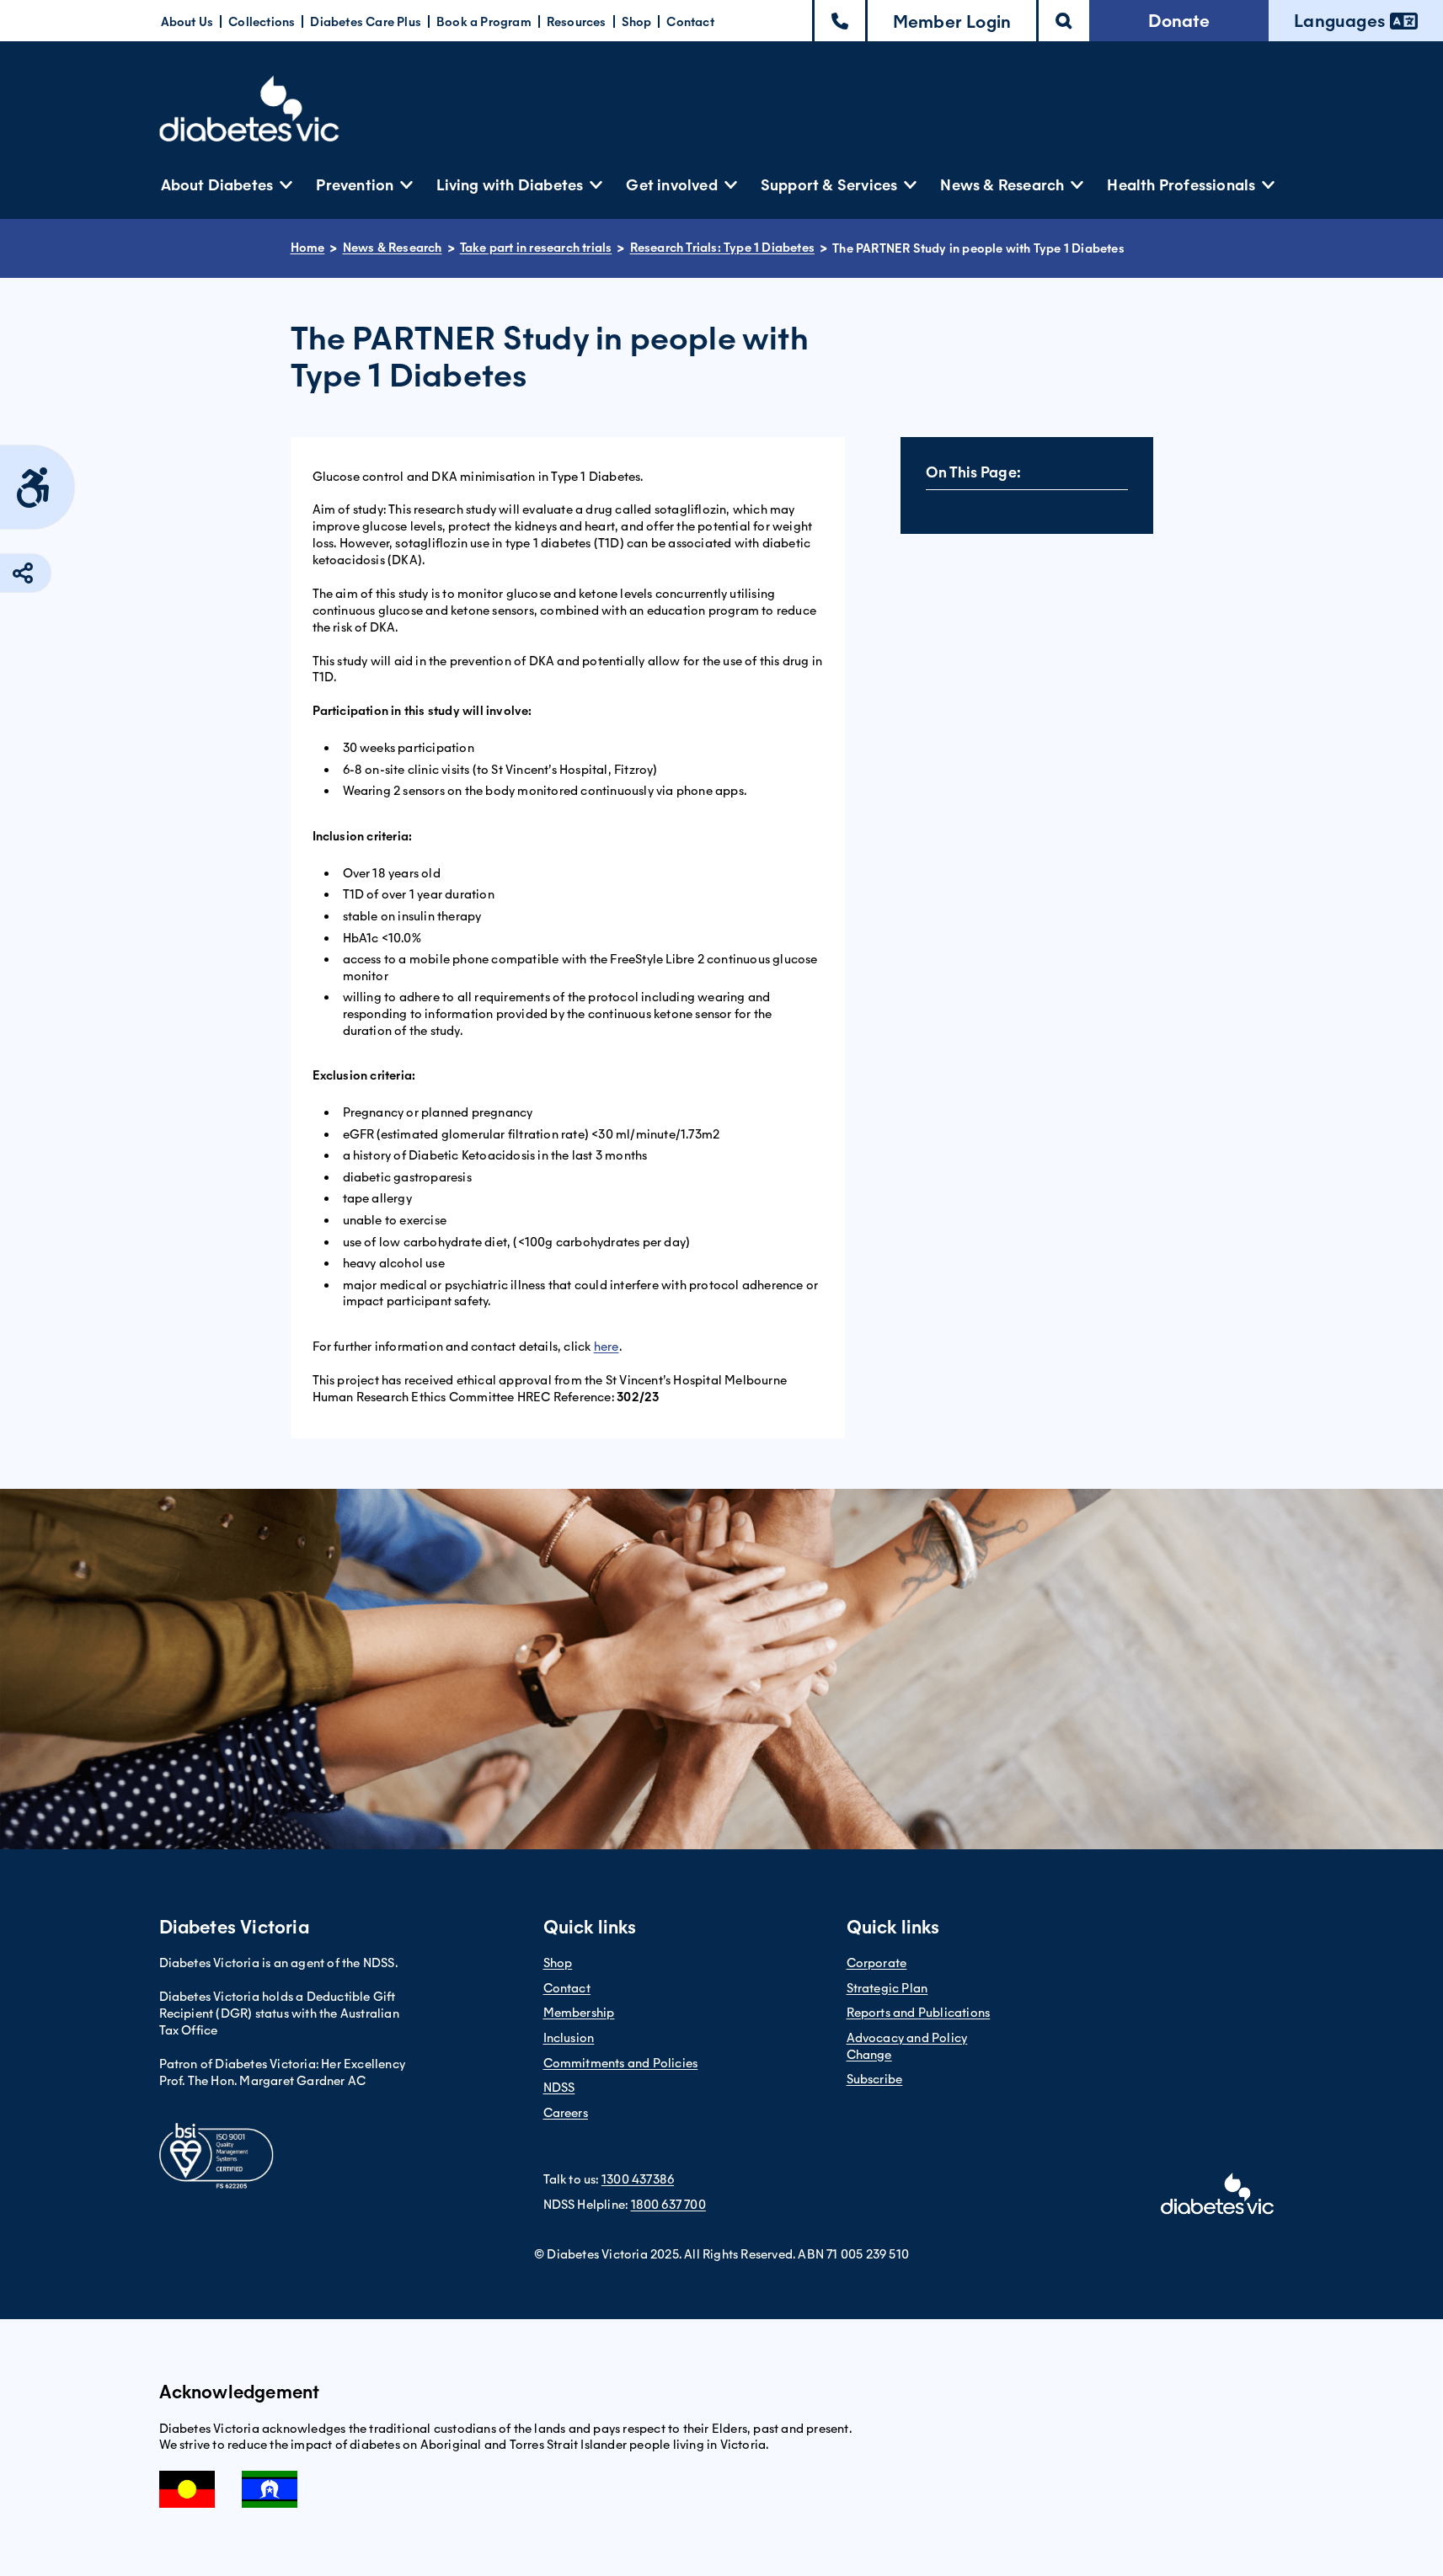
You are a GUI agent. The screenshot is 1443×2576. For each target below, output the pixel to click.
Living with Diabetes (510, 185)
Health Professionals (1181, 185)
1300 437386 (638, 2179)
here (607, 1347)
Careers (566, 2113)
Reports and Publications (919, 2013)
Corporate (877, 1963)
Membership (579, 2013)
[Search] (1064, 21)
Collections (262, 22)
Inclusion (569, 2038)
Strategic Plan (887, 1988)
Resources (577, 22)
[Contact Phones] (840, 21)
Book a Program (484, 22)
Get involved (671, 185)
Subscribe (875, 2079)
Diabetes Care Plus (366, 22)
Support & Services (829, 185)
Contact (690, 22)
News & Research (1002, 185)
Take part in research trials (536, 248)
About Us (187, 22)
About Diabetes (217, 185)
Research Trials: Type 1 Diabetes (722, 248)
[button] (952, 21)
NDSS (559, 2088)
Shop (637, 22)
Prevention (355, 185)
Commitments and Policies (621, 2063)
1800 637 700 (668, 2205)
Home (308, 248)
